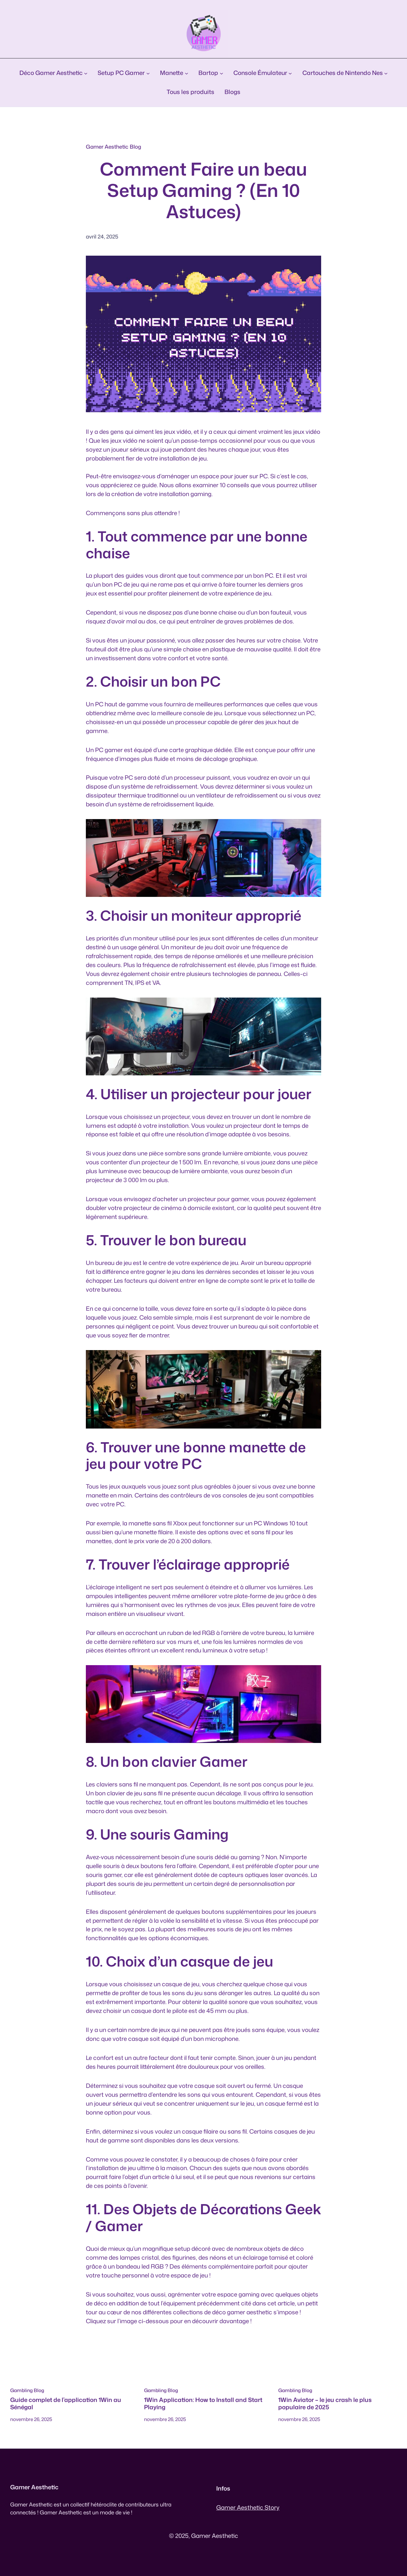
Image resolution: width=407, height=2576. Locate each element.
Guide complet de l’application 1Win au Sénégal (66, 2403)
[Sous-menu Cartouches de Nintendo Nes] (386, 73)
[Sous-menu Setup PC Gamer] (148, 73)
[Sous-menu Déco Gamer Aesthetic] (86, 73)
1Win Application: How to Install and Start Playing (203, 2403)
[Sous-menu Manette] (186, 73)
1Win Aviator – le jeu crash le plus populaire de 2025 (325, 2403)
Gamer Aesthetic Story (248, 2507)
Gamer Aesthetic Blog (114, 147)
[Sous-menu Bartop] (221, 73)
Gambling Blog (27, 2390)
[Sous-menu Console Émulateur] (290, 73)
